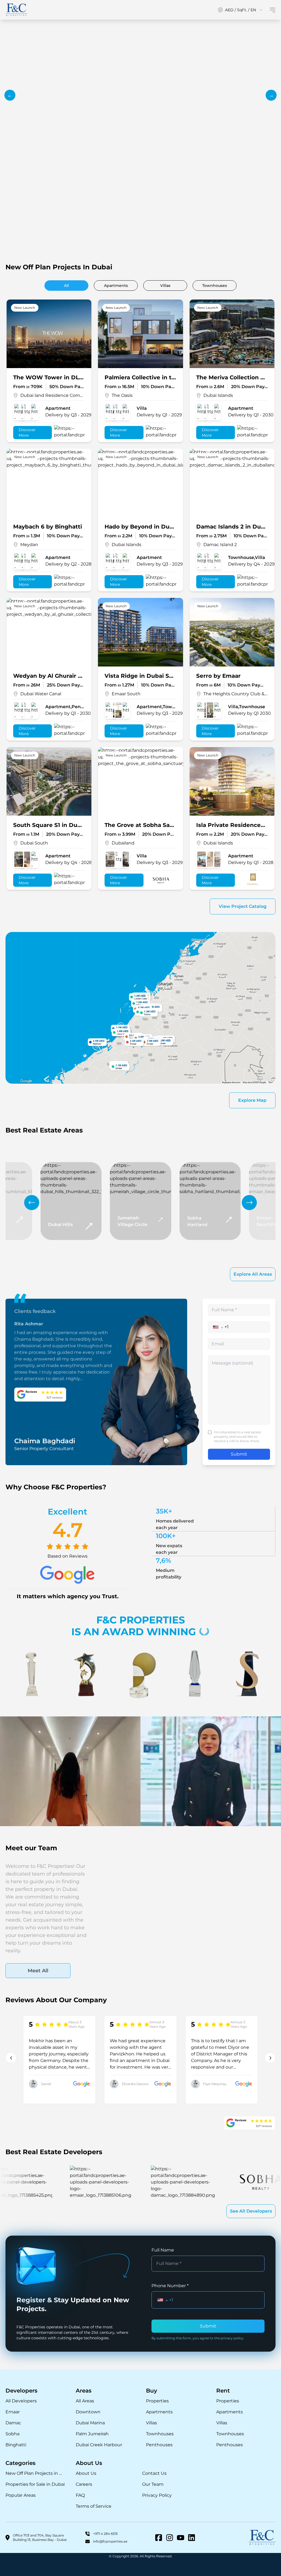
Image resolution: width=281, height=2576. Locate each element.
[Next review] (270, 2058)
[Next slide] (271, 95)
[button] (218, 1327)
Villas (151, 2423)
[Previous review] (11, 2058)
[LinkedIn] (192, 2538)
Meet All (38, 1971)
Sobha (12, 2434)
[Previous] (32, 1203)
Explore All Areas (253, 1274)
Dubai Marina (90, 2423)
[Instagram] (170, 2538)
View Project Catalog (243, 906)
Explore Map (252, 1100)
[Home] (16, 10)
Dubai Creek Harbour (99, 2445)
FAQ (80, 2495)
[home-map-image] (140, 1008)
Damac (13, 2423)
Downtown (88, 2412)
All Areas (85, 2401)
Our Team (153, 2484)
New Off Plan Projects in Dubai (35, 2473)
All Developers (21, 2401)
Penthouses (159, 2445)
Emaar (13, 2412)
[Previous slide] (10, 95)
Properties (157, 2401)
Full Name (163, 2250)
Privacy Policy (157, 2495)
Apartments (159, 2412)
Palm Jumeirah (92, 2434)
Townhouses (160, 2434)
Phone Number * (170, 2286)
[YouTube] (181, 2538)
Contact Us (154, 2473)
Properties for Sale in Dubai (35, 2484)
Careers (84, 2484)
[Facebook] (159, 2538)
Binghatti (16, 2445)
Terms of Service (94, 2506)
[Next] (249, 1203)
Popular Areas (21, 2495)
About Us (86, 2473)
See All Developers (251, 2211)
